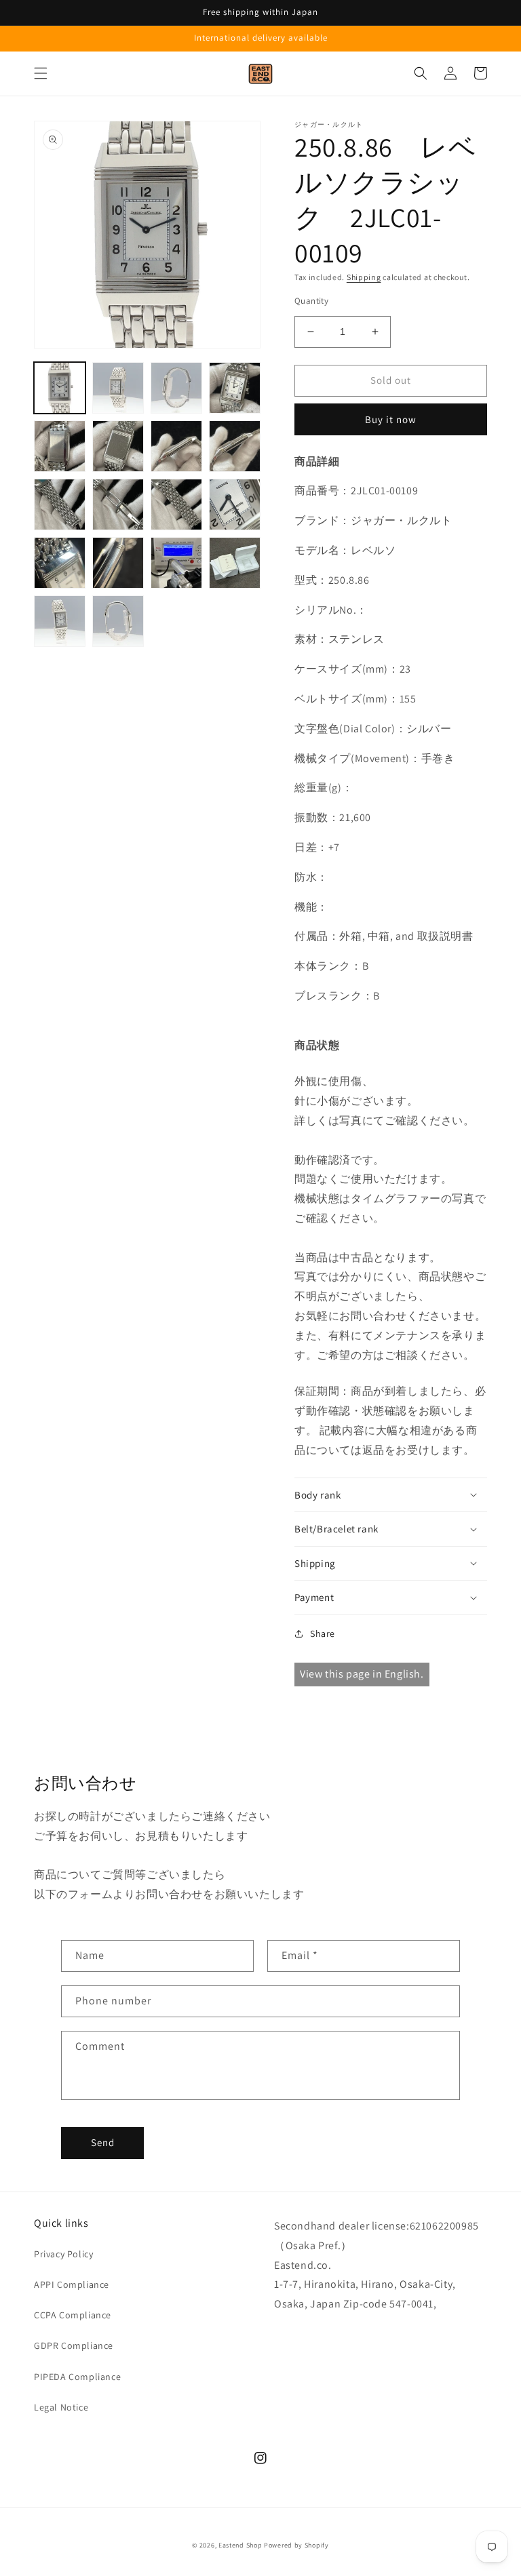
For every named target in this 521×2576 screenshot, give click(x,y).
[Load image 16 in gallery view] (235, 563)
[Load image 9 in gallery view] (60, 504)
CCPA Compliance (73, 2315)
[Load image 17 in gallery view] (60, 621)
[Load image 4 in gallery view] (235, 388)
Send (103, 2142)
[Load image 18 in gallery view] (118, 621)
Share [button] (323, 1633)
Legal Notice (61, 2407)
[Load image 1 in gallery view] (60, 388)
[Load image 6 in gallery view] (118, 446)
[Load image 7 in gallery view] (176, 446)
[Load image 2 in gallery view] (118, 388)
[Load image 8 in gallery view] (235, 446)
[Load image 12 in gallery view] (235, 504)
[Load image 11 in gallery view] (176, 504)
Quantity (311, 301)
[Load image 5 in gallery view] (60, 446)
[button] (41, 73)
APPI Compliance (72, 2284)
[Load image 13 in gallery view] (60, 563)
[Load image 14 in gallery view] (118, 563)
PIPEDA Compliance (77, 2377)
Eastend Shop (240, 2545)
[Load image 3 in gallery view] (176, 388)
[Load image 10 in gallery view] (118, 504)
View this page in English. (362, 1674)
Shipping (364, 277)
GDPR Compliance (74, 2345)
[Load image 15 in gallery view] (176, 563)
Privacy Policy (63, 2254)
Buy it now (391, 419)
